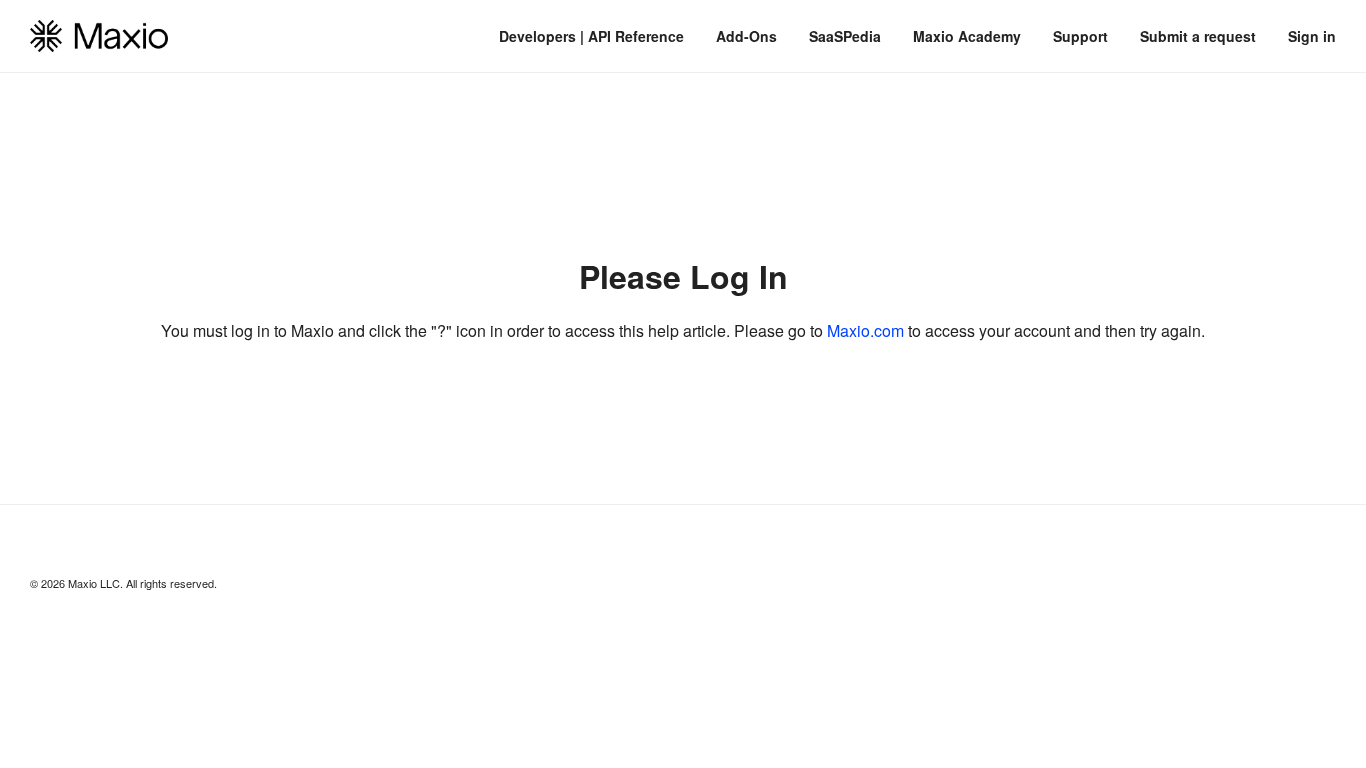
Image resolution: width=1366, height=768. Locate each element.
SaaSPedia (845, 36)
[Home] (99, 36)
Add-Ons (746, 36)
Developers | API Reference (591, 36)
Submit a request (1198, 36)
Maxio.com (865, 330)
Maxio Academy (967, 36)
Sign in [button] (1312, 36)
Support (1080, 36)
